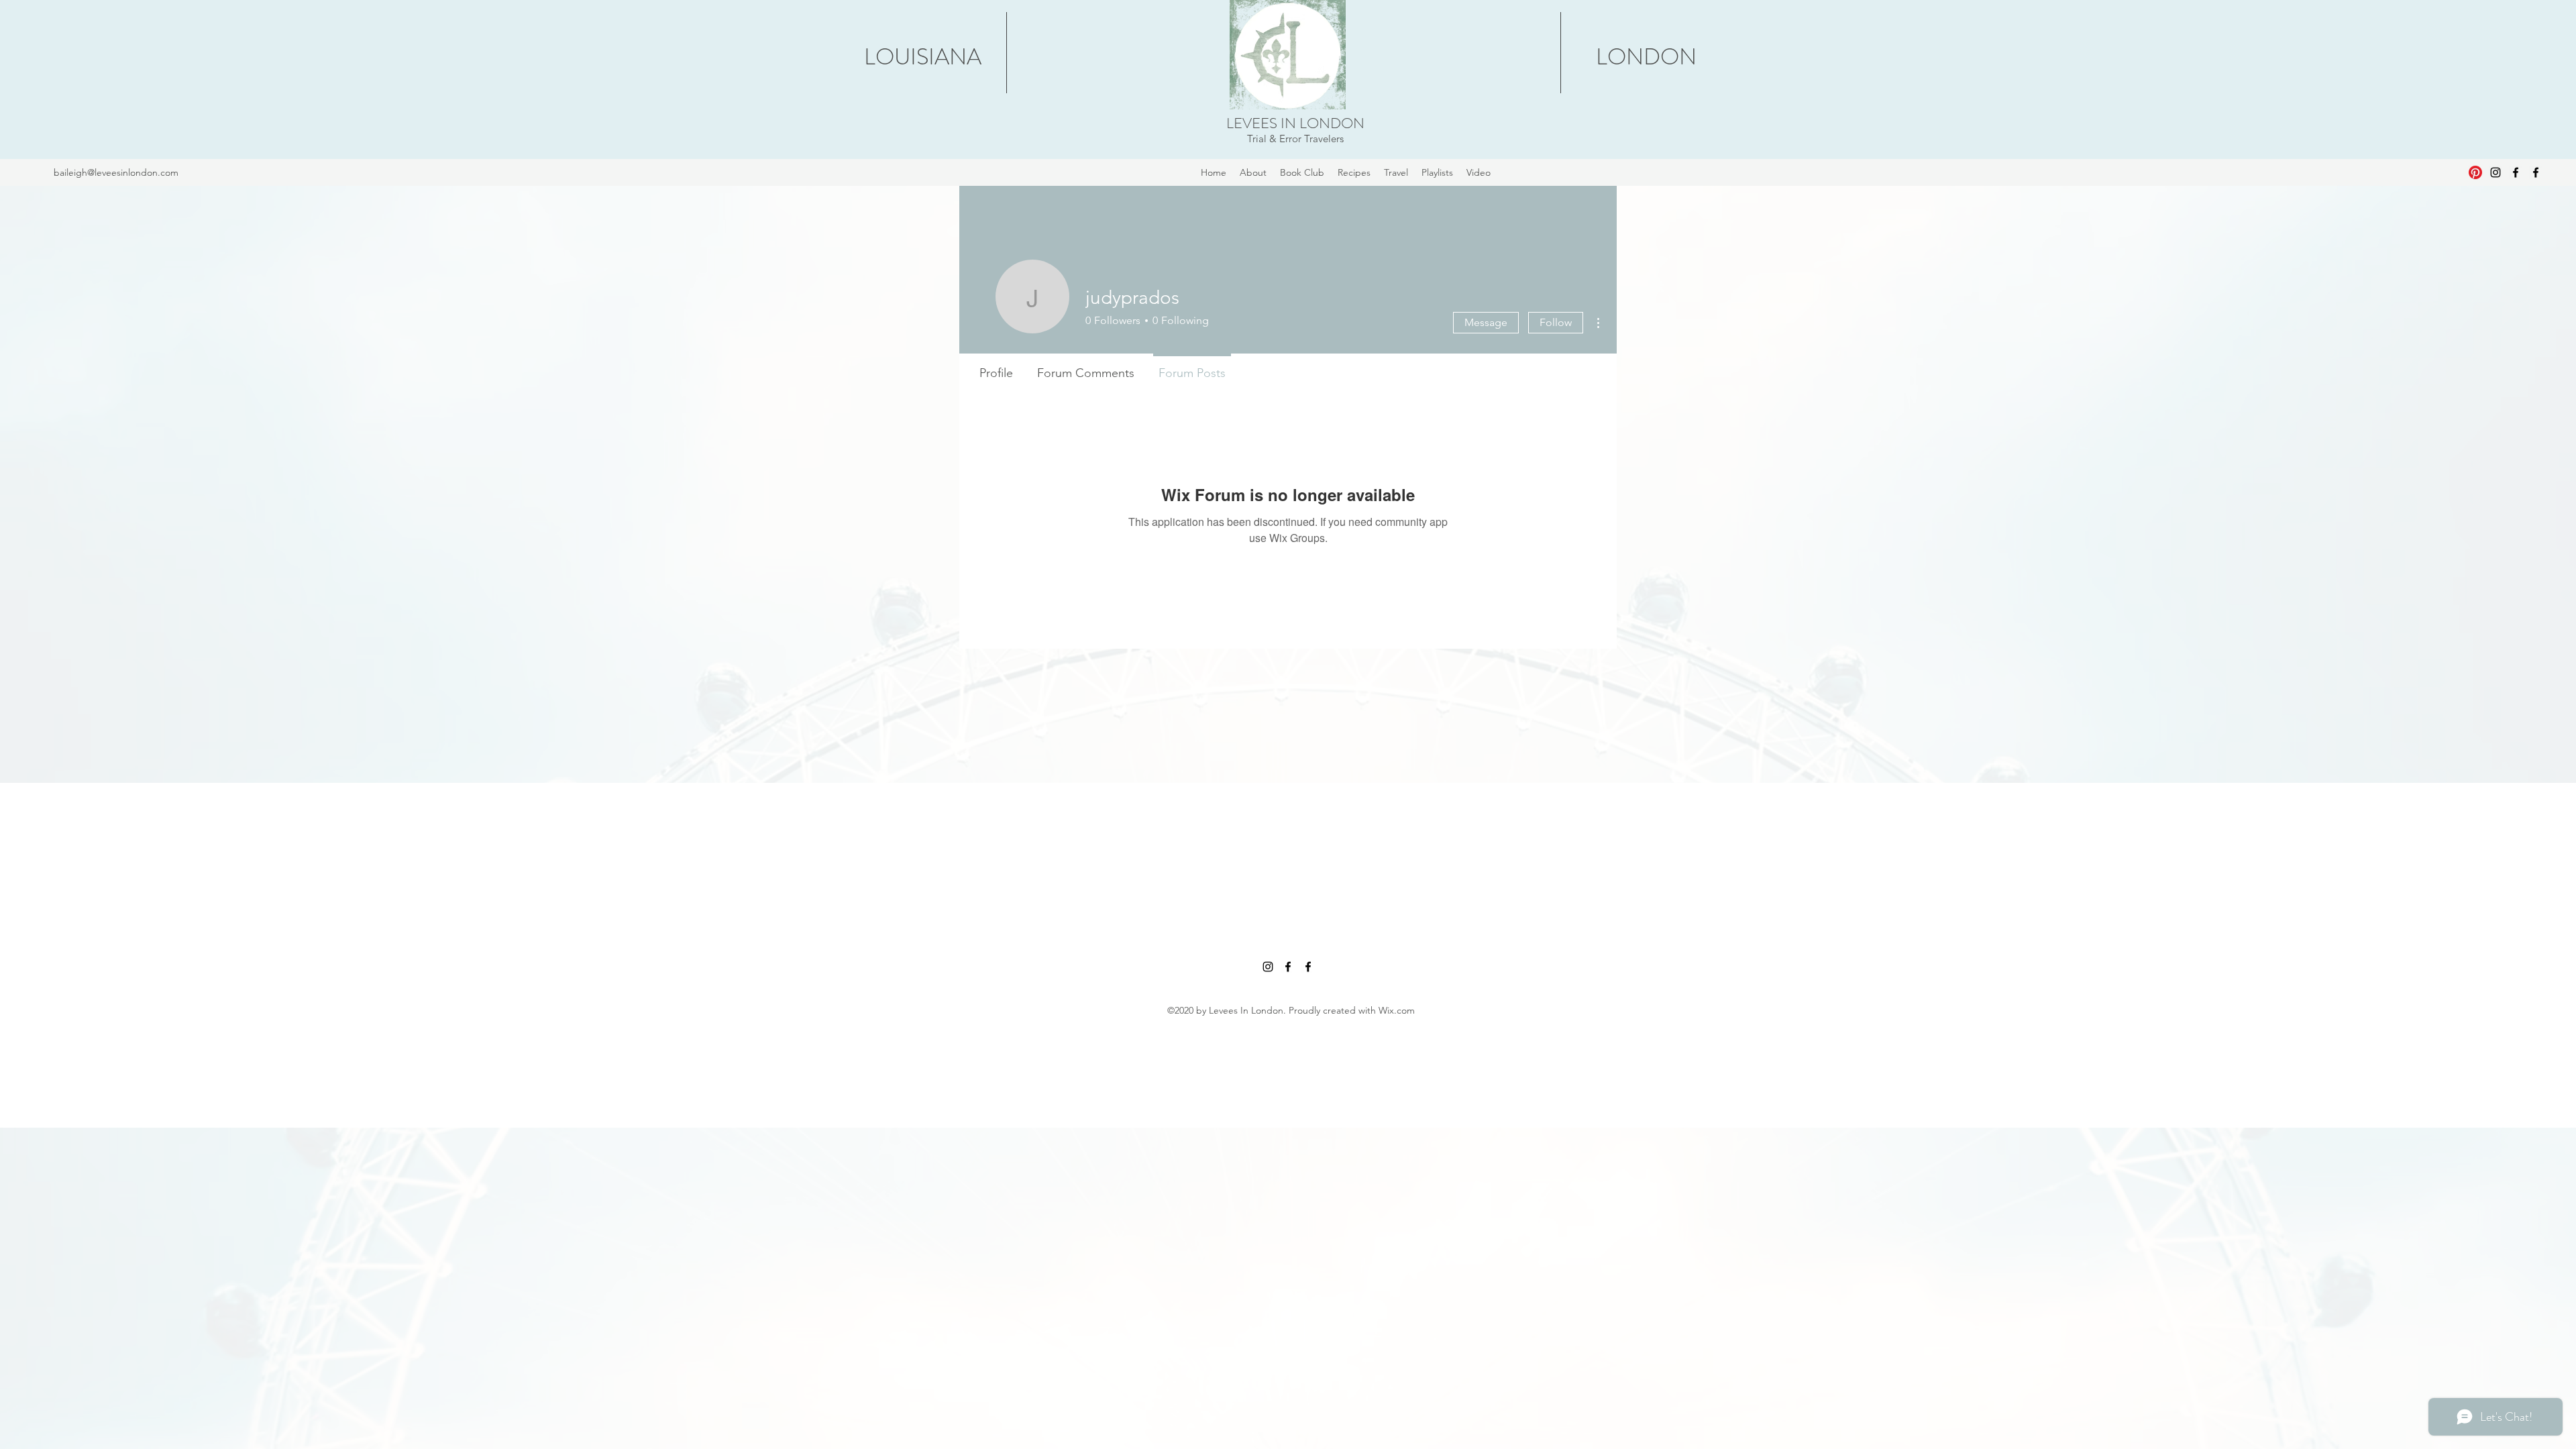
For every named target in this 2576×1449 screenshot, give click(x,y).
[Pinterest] (2475, 172)
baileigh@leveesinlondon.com (116, 172)
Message (1486, 322)
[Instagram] (2495, 172)
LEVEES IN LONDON (1295, 123)
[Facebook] (2516, 172)
